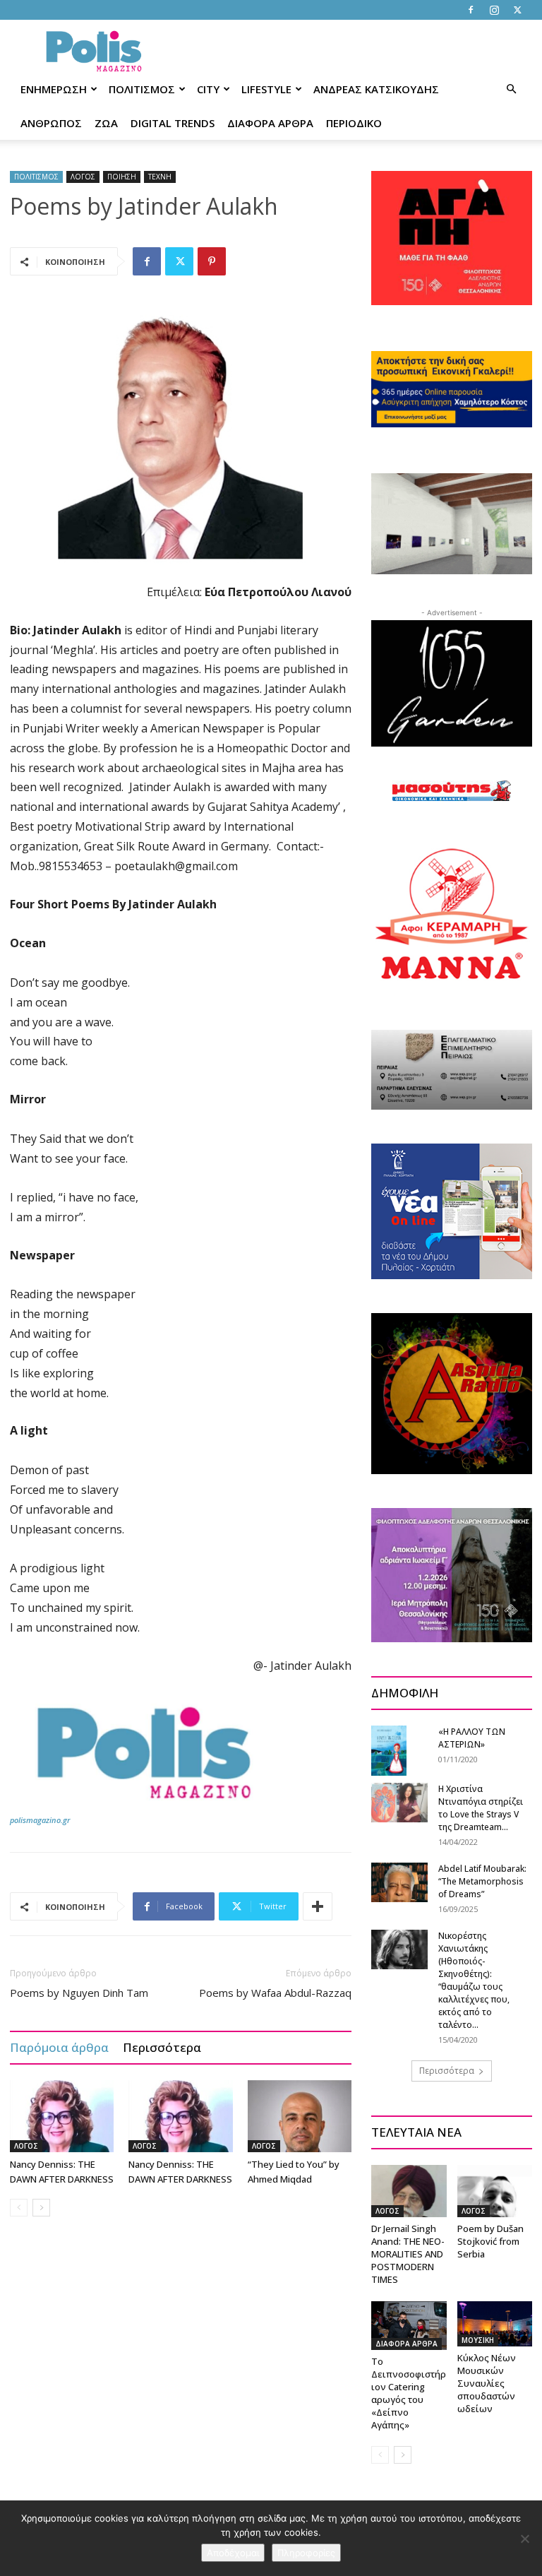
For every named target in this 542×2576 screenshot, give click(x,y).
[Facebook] (471, 10)
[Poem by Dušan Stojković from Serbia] (495, 2191)
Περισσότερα (162, 2047)
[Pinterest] (212, 261)
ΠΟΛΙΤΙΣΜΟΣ (142, 89)
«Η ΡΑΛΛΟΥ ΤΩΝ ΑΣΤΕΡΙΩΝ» (472, 1738)
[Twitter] (517, 10)
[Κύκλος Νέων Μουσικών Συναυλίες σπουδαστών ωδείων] (495, 2324)
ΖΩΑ (106, 123)
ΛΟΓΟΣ (83, 177)
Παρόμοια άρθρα (59, 2047)
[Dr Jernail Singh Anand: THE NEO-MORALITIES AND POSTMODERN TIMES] (409, 2191)
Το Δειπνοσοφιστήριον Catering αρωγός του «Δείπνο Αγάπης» (409, 2393)
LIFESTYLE (266, 89)
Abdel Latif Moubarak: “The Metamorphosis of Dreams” (482, 1881)
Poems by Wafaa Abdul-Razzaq (275, 1993)
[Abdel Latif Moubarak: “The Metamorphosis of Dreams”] (399, 1882)
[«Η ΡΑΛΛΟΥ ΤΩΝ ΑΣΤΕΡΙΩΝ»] (399, 1750)
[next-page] (41, 2208)
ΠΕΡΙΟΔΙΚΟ (354, 123)
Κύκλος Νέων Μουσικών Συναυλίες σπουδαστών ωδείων (487, 2383)
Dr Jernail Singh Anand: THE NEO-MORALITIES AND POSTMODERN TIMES (408, 2254)
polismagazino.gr (40, 1820)
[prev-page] (19, 2208)
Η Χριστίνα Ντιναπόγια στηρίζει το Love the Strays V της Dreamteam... (481, 1808)
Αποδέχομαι (233, 2553)
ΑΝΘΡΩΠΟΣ (51, 123)
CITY (208, 89)
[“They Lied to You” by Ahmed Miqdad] (300, 2116)
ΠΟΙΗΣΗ (122, 177)
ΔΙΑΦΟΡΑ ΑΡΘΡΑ (270, 123)
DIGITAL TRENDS (173, 123)
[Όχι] (524, 2539)
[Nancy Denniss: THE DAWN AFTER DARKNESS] (62, 2116)
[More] (318, 1906)
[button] (511, 89)
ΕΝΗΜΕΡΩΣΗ (54, 89)
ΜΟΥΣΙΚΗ (478, 2340)
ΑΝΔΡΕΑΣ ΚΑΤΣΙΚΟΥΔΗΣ (376, 89)
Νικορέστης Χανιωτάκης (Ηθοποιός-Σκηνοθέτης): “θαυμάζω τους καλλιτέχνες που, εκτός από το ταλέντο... (474, 1980)
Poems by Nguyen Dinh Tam (79, 1993)
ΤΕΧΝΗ (160, 177)
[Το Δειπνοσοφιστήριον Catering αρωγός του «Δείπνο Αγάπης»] (409, 2326)
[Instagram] (494, 10)
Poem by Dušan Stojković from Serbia (490, 2241)
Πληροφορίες (306, 2553)
